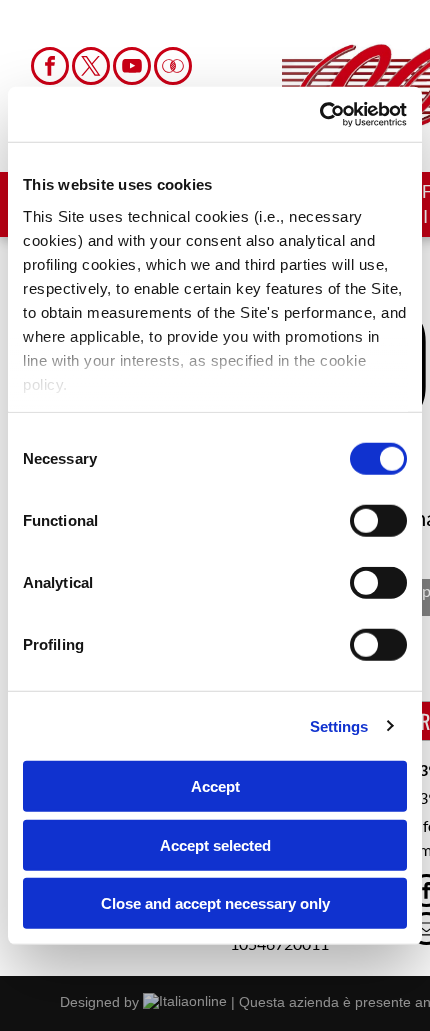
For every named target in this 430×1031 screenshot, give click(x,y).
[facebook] (50, 68)
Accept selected (215, 844)
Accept (215, 786)
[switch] (378, 521)
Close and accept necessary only (215, 903)
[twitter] (91, 68)
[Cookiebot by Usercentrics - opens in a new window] (319, 114)
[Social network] (173, 68)
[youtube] (132, 68)
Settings (339, 725)
